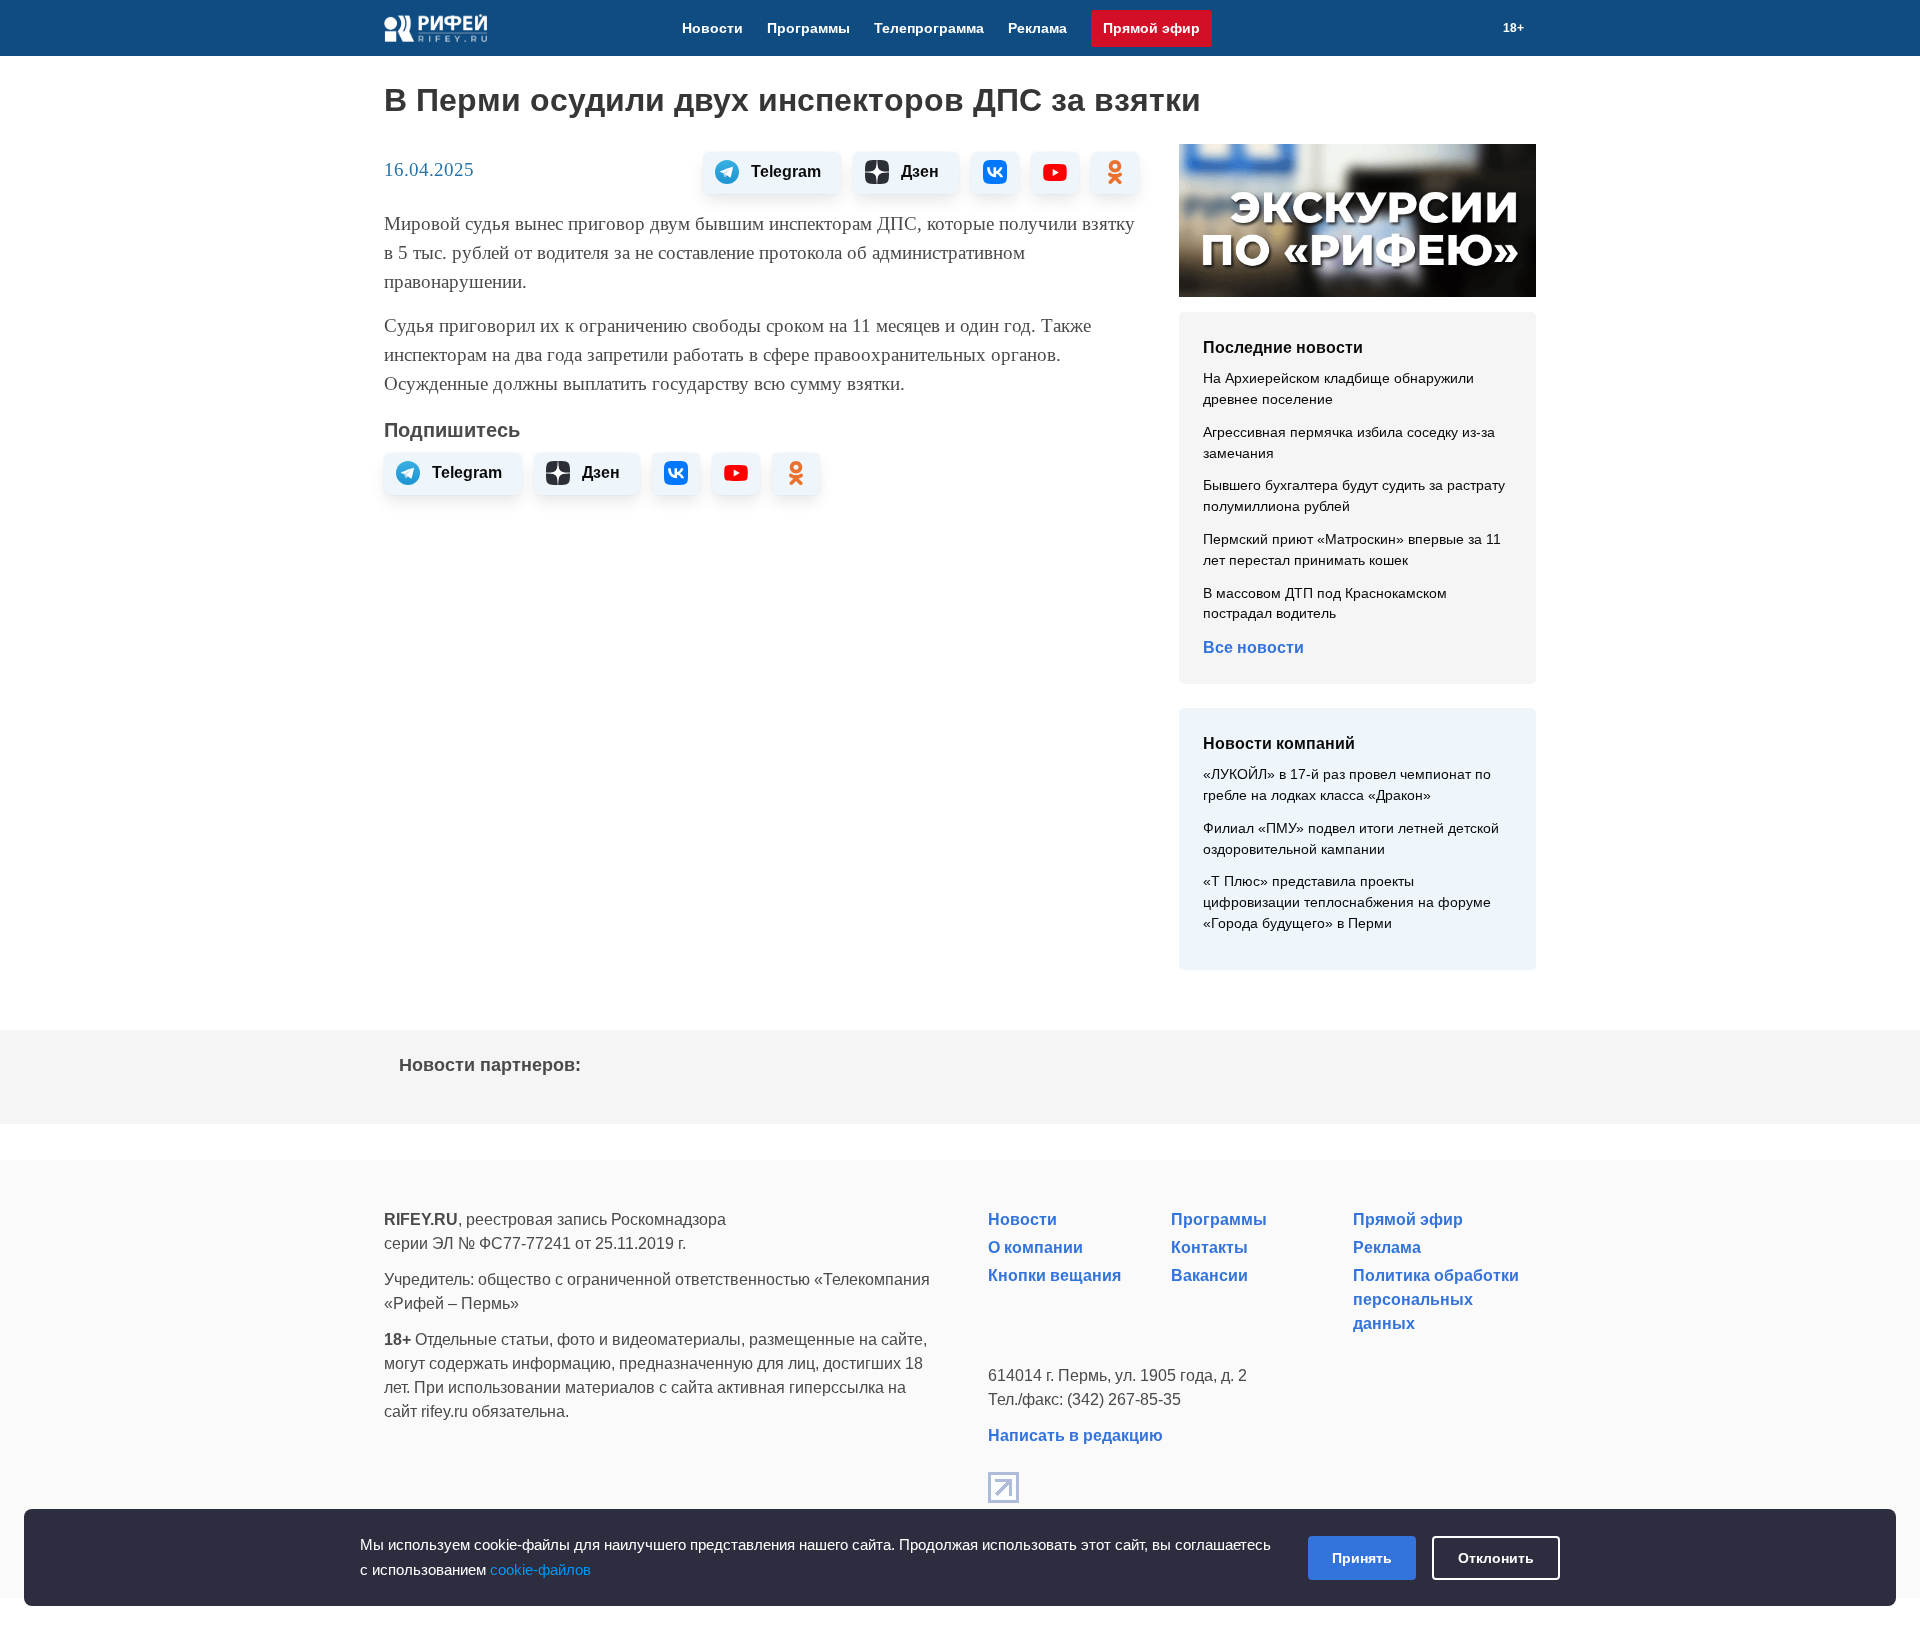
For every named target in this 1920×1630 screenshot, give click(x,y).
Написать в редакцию (1075, 1435)
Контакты (1209, 1247)
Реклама (1037, 28)
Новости (712, 28)
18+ (1513, 28)
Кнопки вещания (1054, 1275)
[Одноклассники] (1455, 28)
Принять (1362, 1558)
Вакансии (1209, 1275)
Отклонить (1496, 1558)
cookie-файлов (540, 1569)
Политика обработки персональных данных (1436, 1299)
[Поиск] (1479, 28)
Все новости (1253, 647)
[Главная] (435, 28)
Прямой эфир (1151, 28)
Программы (808, 28)
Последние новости (1283, 347)
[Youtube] (1431, 28)
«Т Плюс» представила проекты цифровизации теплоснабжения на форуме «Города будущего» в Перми (1347, 902)
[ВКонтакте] (1407, 28)
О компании (1035, 1247)
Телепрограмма (929, 28)
